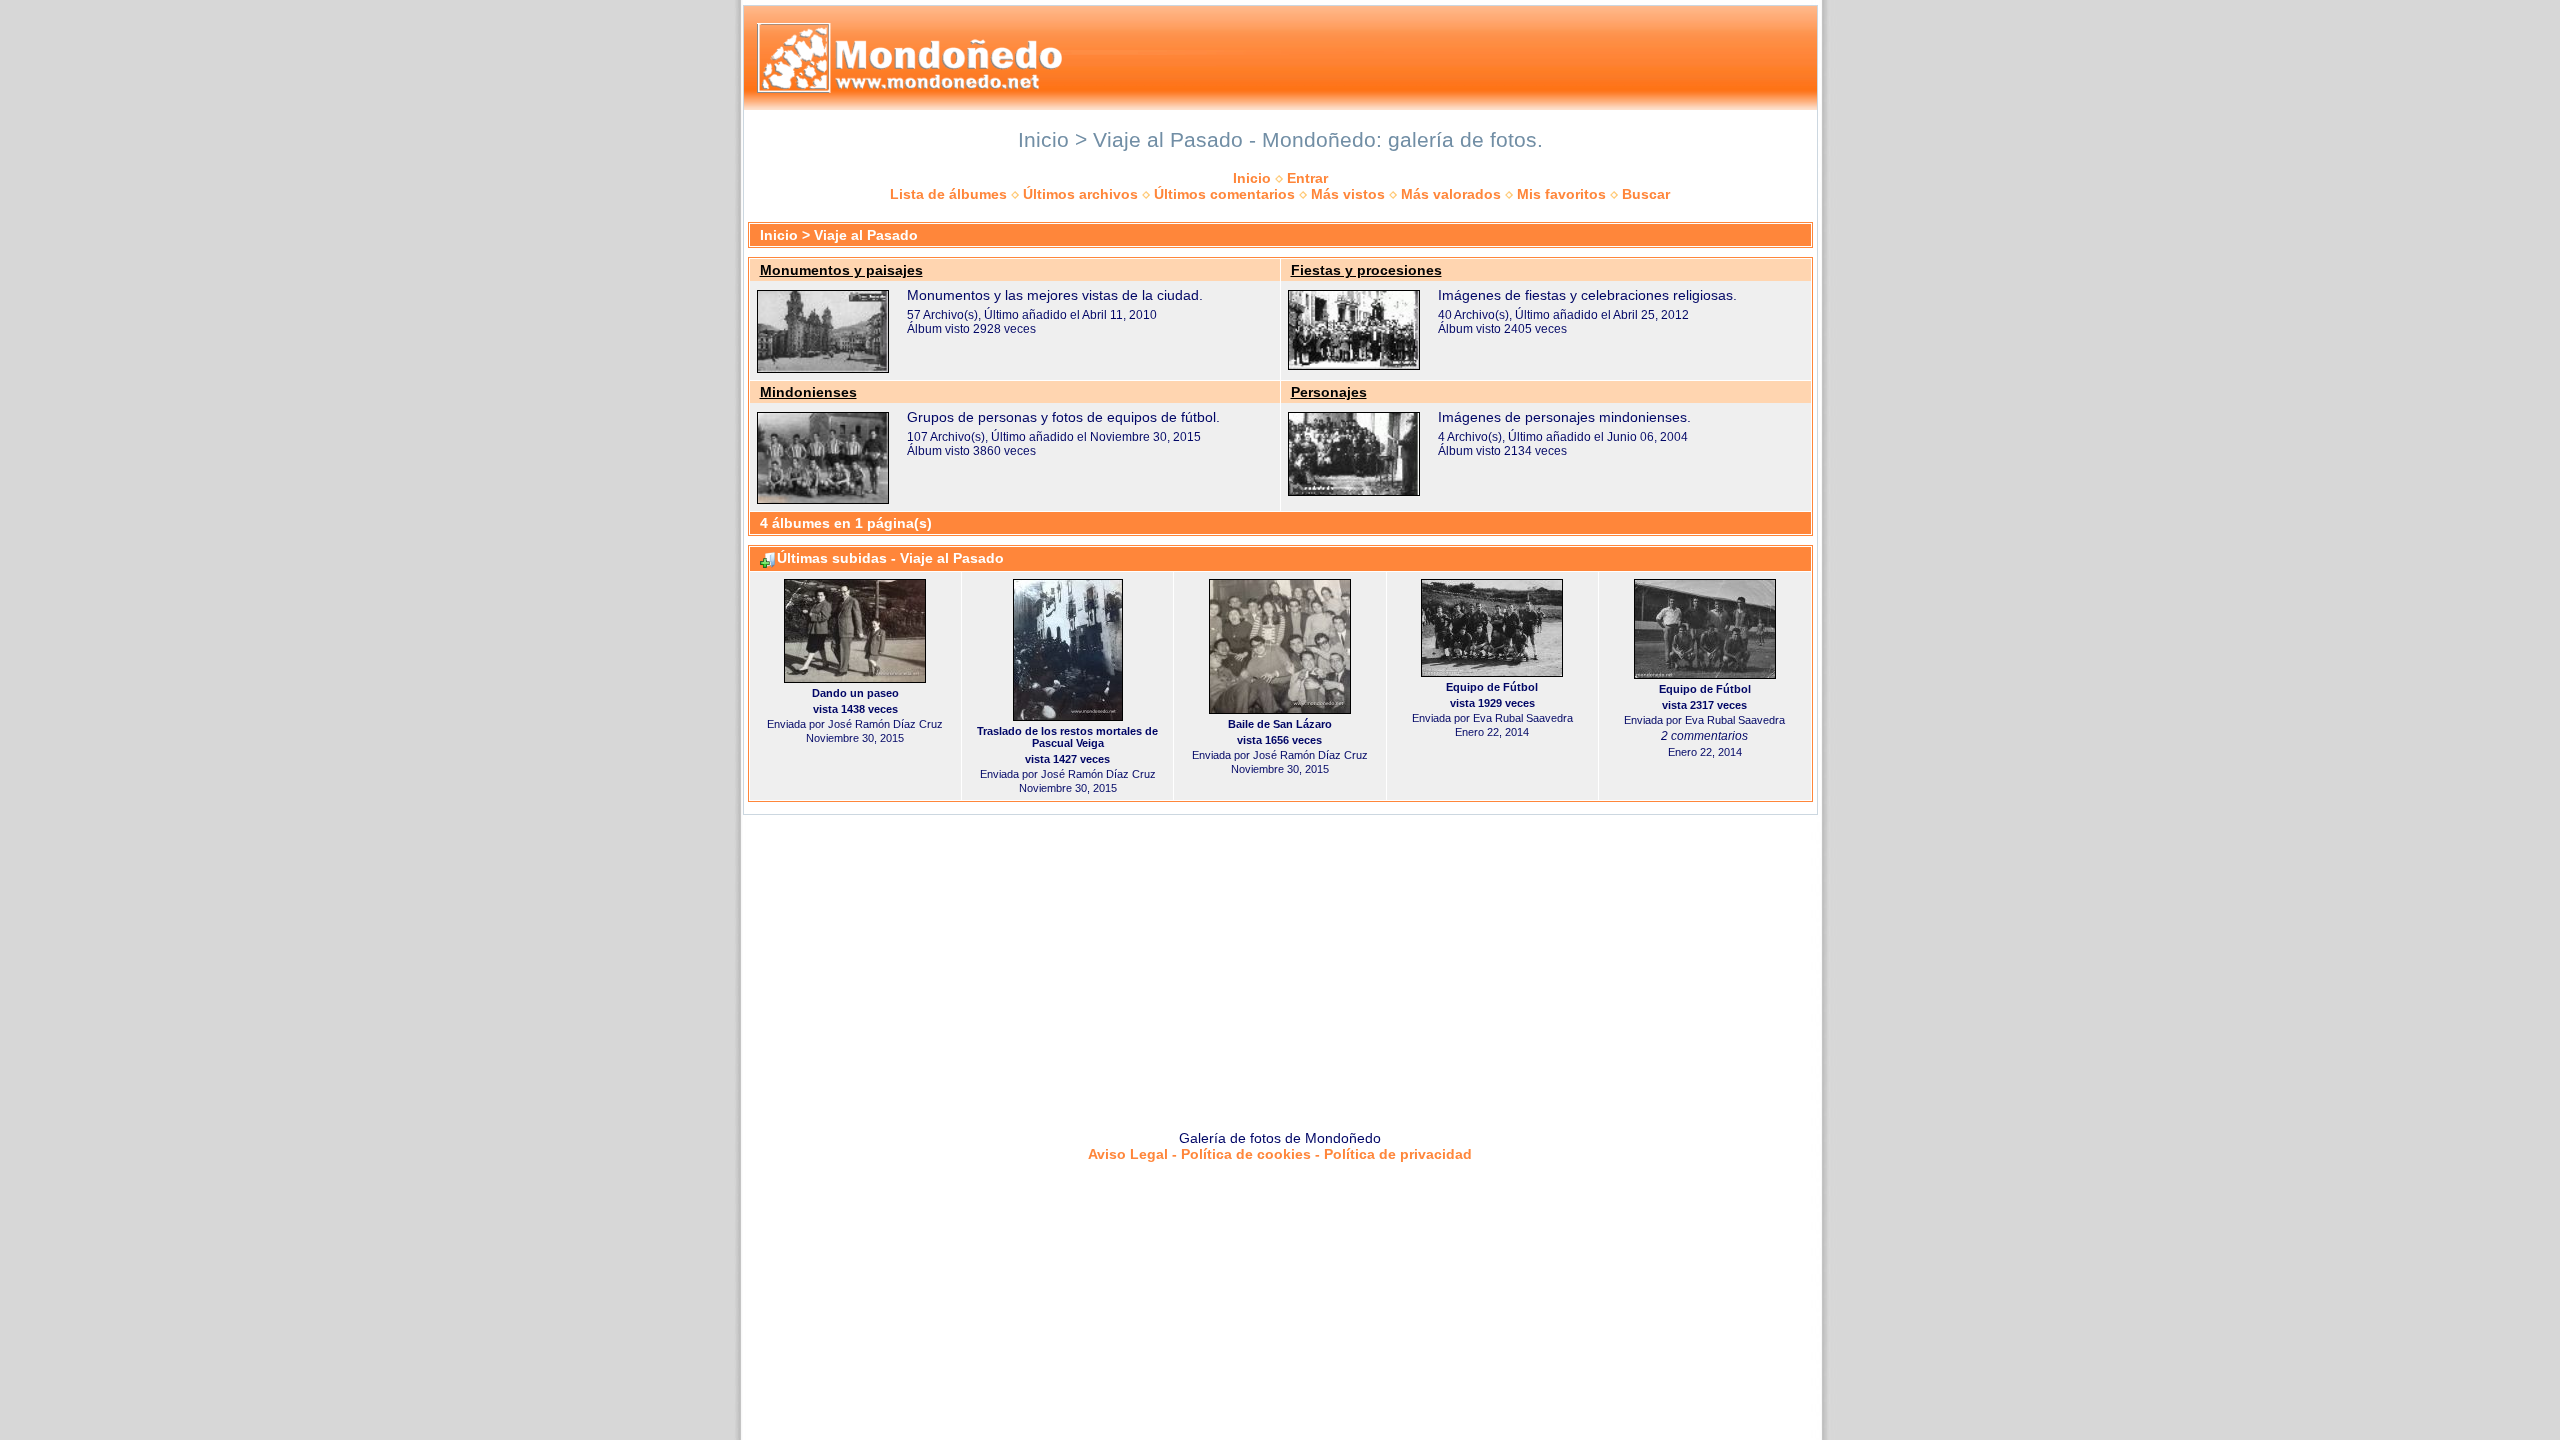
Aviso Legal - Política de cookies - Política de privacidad (1280, 1154)
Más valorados (1451, 194)
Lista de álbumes (948, 194)
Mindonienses (808, 392)
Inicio (1252, 178)
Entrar (1307, 178)
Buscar (1646, 194)
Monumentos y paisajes (841, 270)
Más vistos (1348, 194)
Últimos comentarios (1224, 194)
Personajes (1329, 392)
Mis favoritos (1561, 194)
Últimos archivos (1080, 194)
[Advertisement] (1280, 965)
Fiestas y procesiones (1366, 270)
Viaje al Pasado (866, 235)
